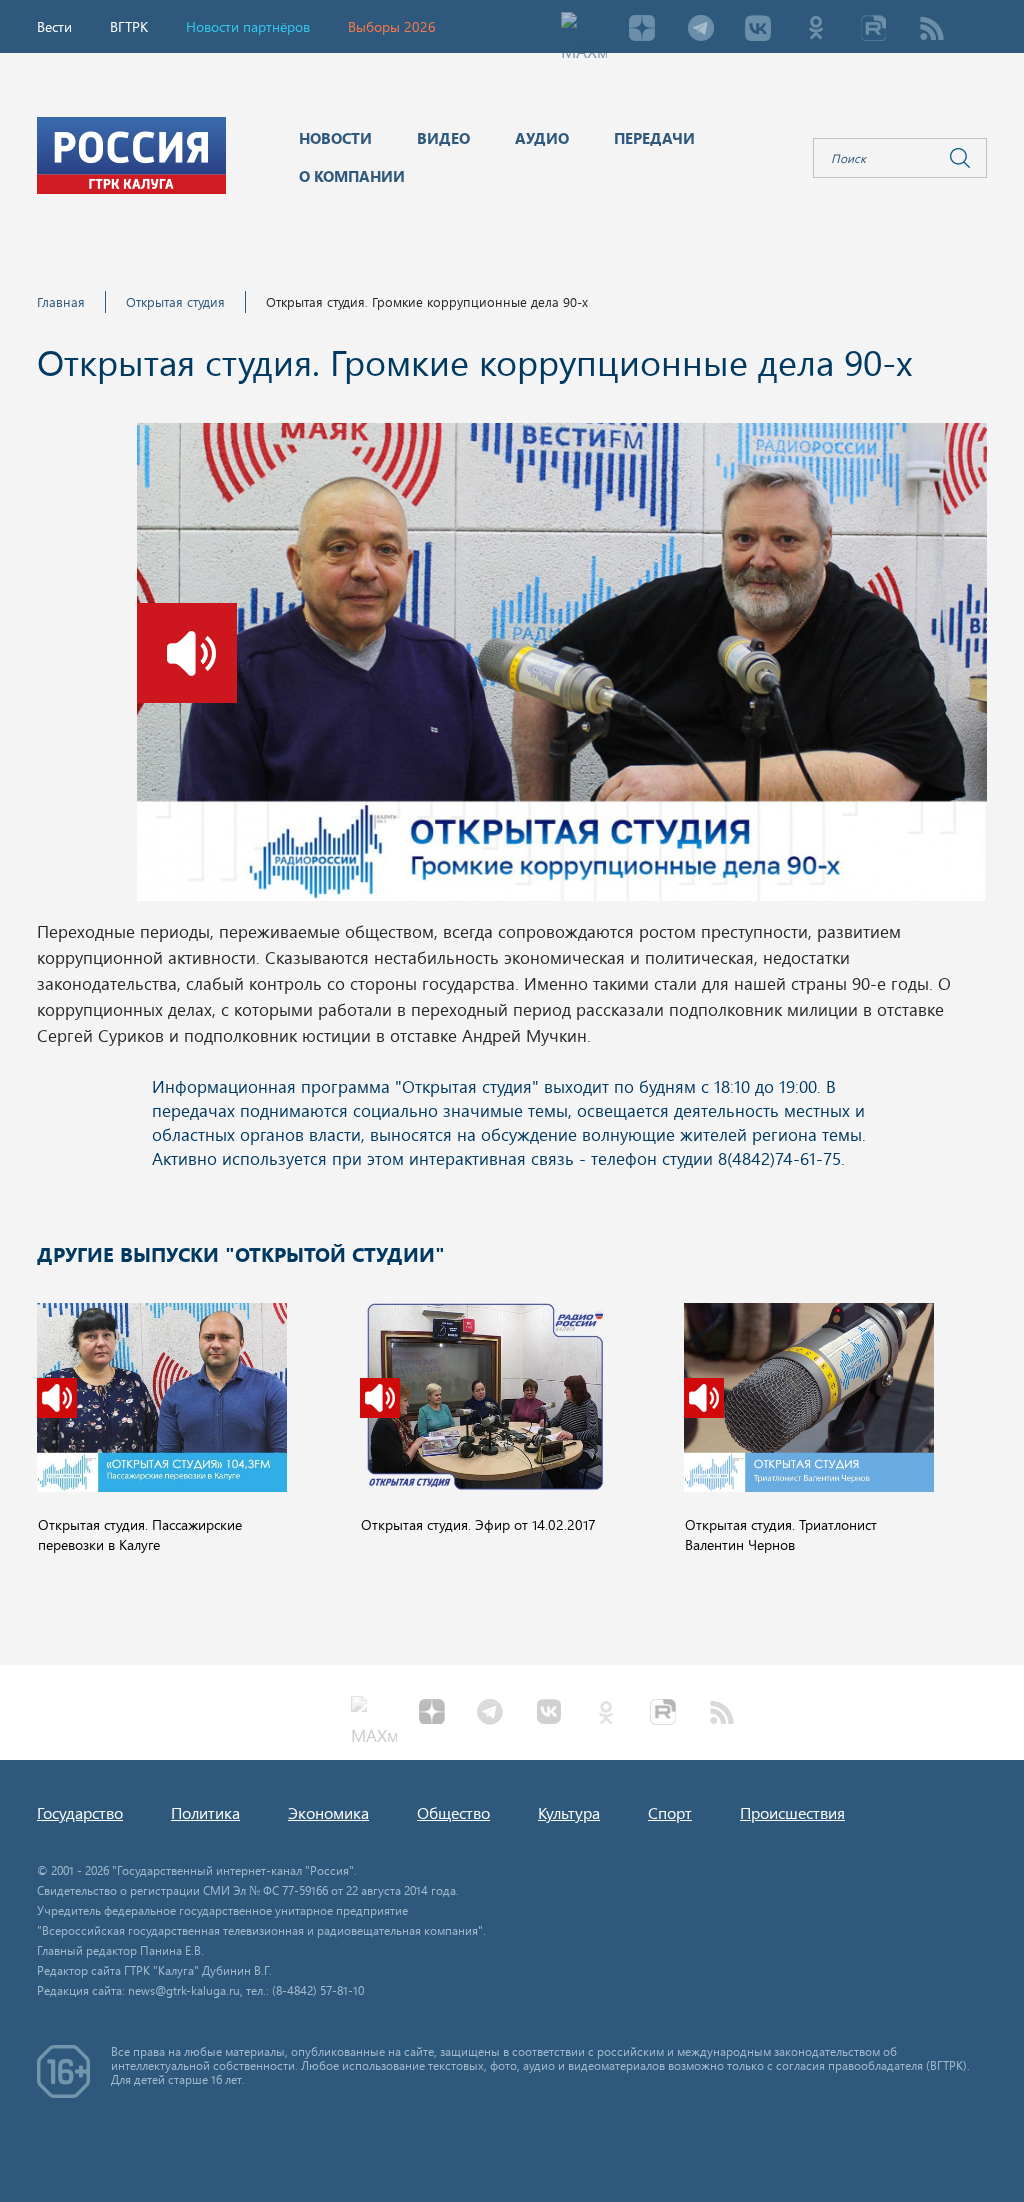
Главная (61, 301)
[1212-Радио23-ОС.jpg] (562, 668)
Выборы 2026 (392, 26)
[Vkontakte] (758, 30)
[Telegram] (700, 30)
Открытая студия (175, 301)
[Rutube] (874, 30)
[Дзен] (642, 30)
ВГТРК (129, 26)
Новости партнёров (248, 26)
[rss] (932, 30)
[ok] (816, 30)
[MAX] (584, 30)
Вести (54, 26)
